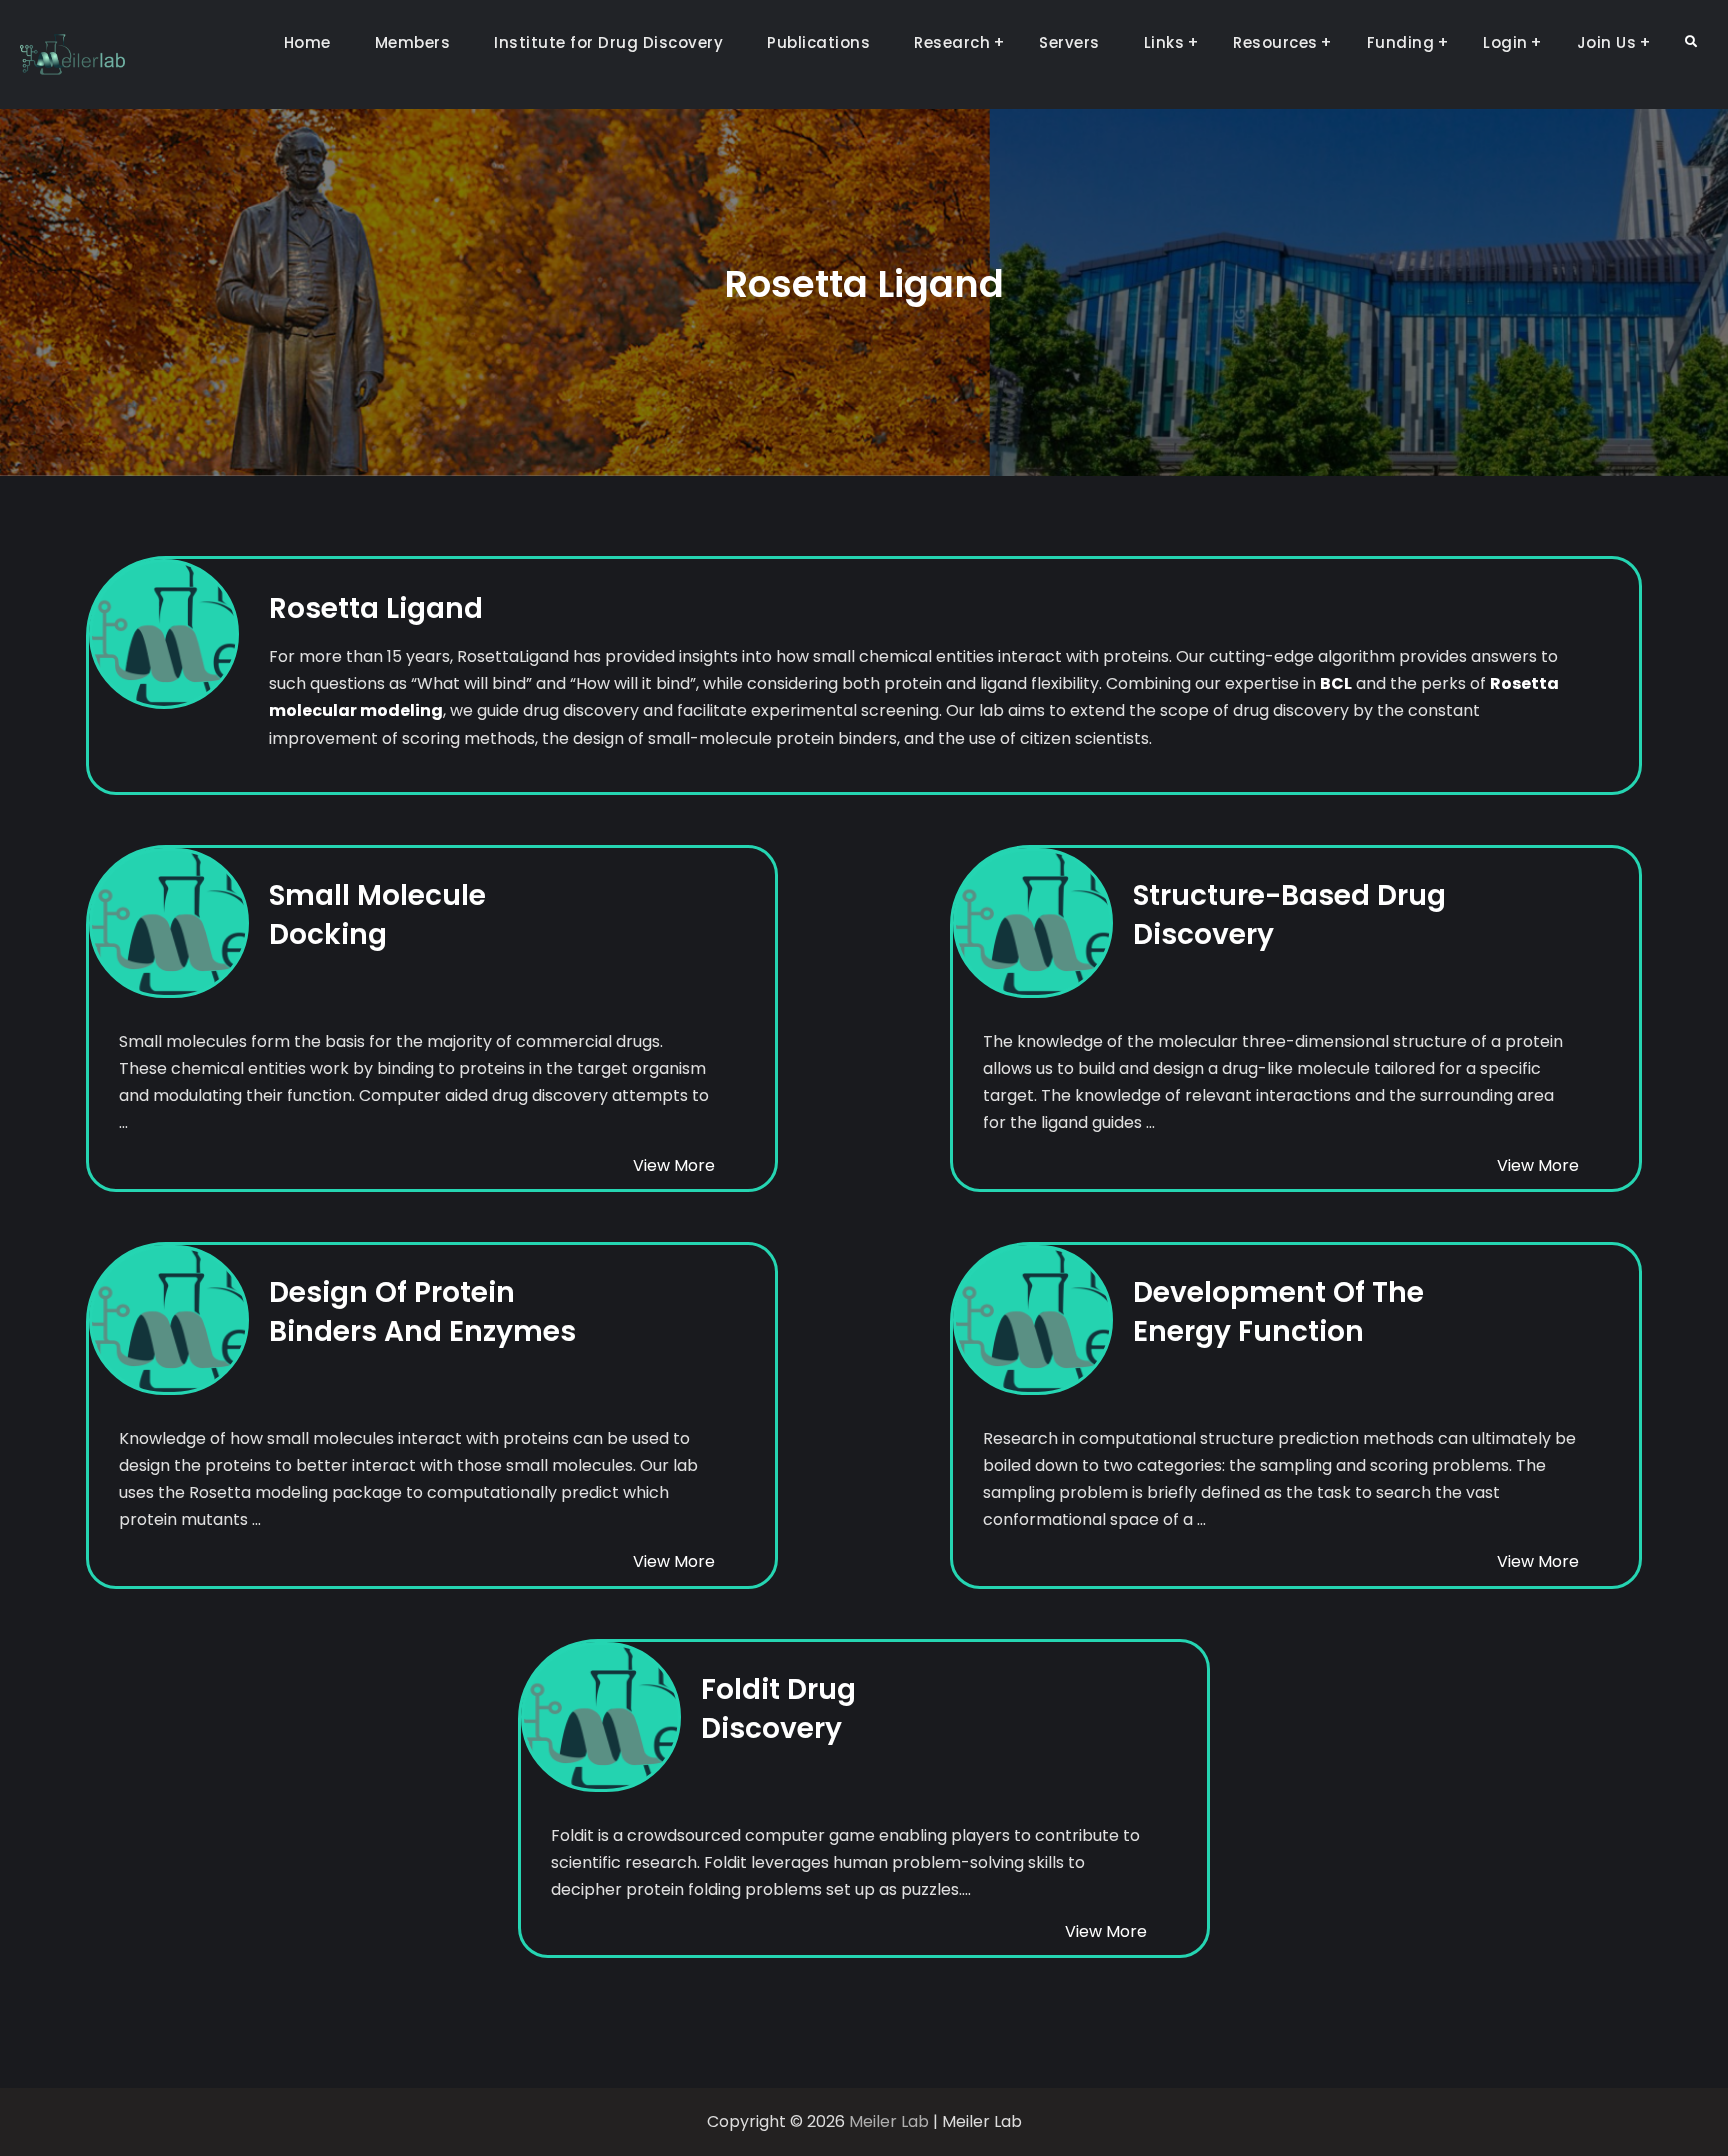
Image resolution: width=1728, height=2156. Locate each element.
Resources (1275, 42)
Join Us (1607, 42)
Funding (1401, 42)
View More (674, 1165)
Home (307, 42)
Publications (818, 42)
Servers (1069, 42)
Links (1164, 42)
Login (1505, 42)
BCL (1336, 683)
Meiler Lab (889, 2121)
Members (413, 42)
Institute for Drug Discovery (608, 42)
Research (952, 42)
